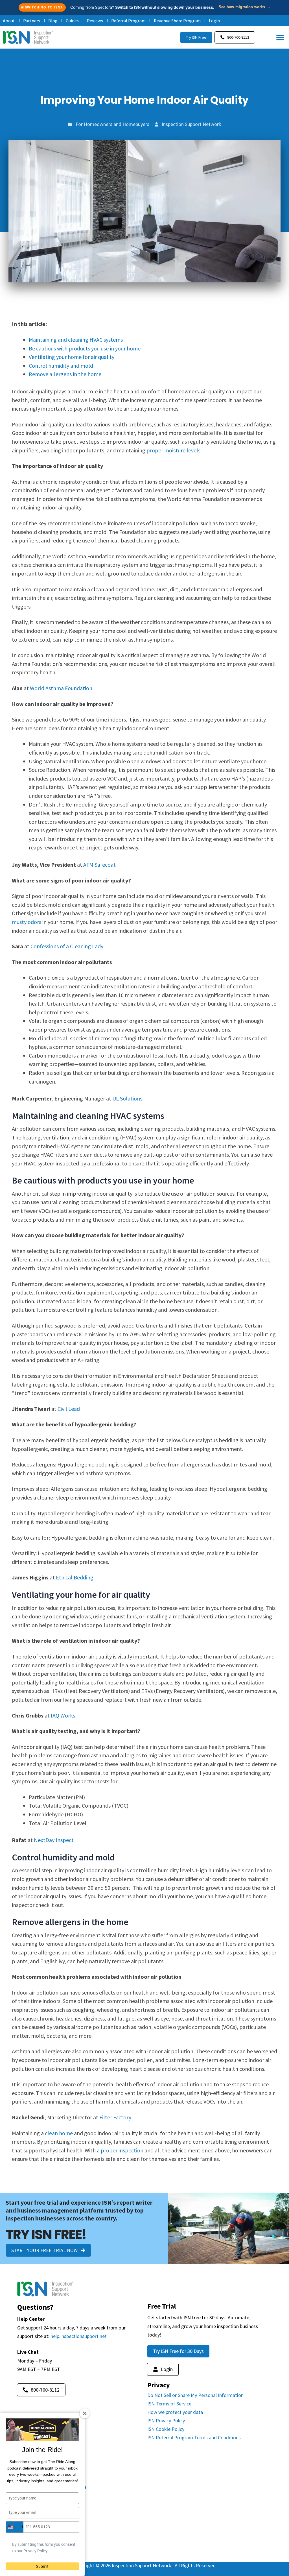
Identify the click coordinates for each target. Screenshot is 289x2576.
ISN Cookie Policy (166, 2429)
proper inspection (122, 2150)
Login (214, 21)
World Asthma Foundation (61, 688)
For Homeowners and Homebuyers (112, 124)
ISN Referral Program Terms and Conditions (194, 2437)
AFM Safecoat (99, 865)
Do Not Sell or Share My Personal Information (195, 2395)
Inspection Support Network (191, 124)
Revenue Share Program (177, 21)
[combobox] (15, 2527)
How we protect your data (175, 2412)
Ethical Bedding (75, 1577)
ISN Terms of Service (169, 2404)
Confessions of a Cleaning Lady (67, 946)
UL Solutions (127, 1098)
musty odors (27, 922)
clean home (59, 2133)
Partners (32, 21)
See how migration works (245, 7)
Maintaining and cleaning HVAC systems (76, 340)
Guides (72, 21)
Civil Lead (68, 1409)
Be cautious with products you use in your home (85, 348)
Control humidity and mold (61, 366)
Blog (53, 21)
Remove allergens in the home (65, 374)
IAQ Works (63, 1715)
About (9, 21)
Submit (42, 2566)
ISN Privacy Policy (166, 2421)
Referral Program (128, 21)
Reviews (95, 21)
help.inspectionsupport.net (79, 2336)
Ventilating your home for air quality (72, 357)
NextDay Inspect (54, 1840)
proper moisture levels (173, 450)
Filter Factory (115, 2117)
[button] (280, 38)
